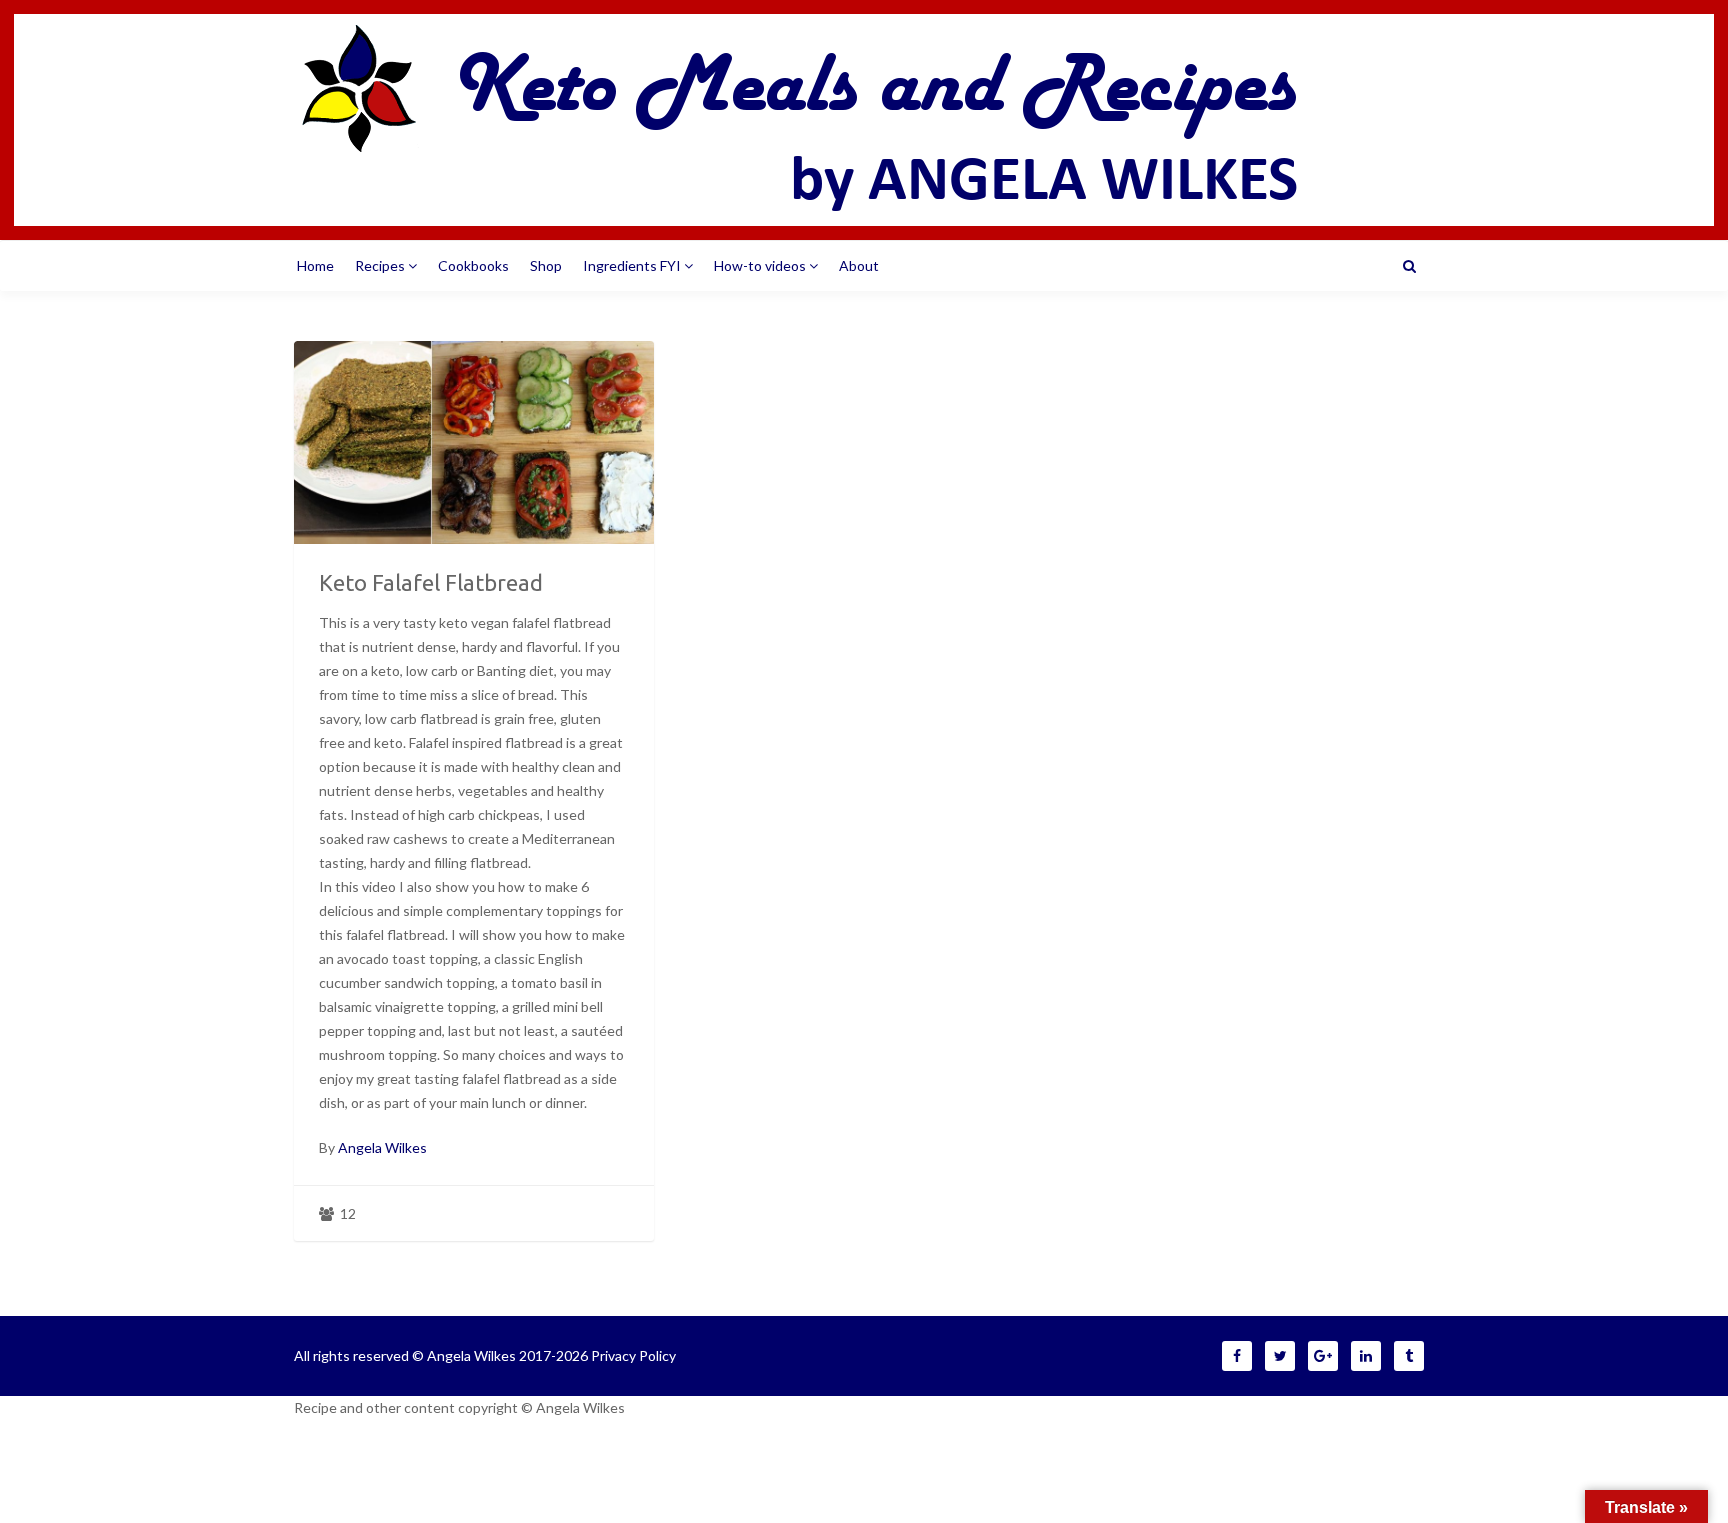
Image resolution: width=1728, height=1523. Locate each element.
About (859, 265)
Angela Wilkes (382, 1147)
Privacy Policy (633, 1355)
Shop (546, 265)
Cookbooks (473, 265)
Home (315, 265)
